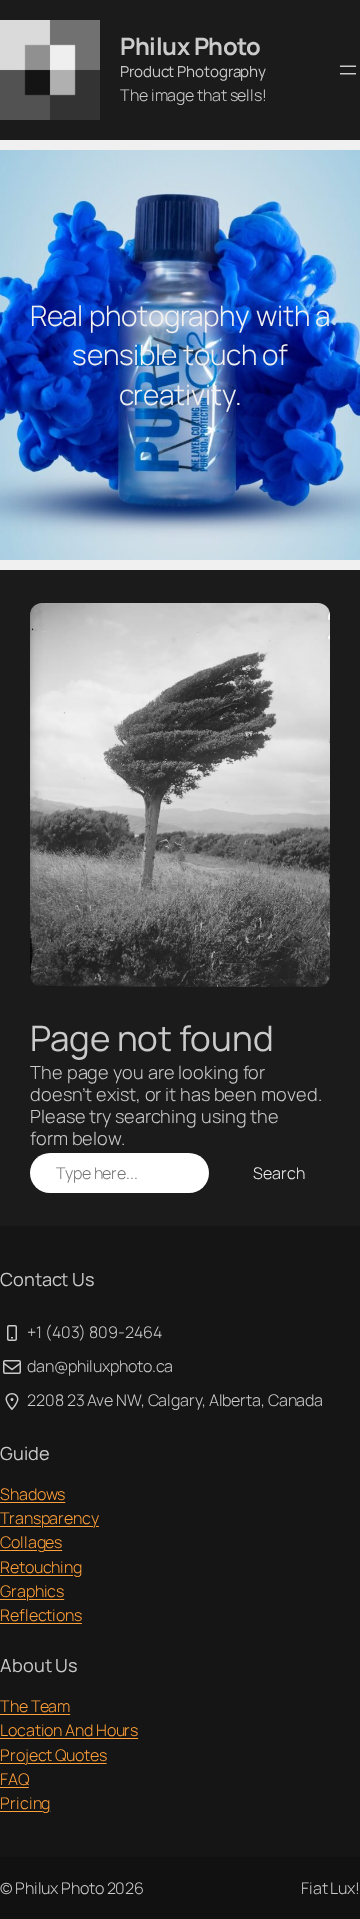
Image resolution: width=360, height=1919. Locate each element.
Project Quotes (53, 1755)
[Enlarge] (304, 629)
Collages (31, 1542)
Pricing (25, 1803)
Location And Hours (69, 1730)
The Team (35, 1706)
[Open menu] (348, 70)
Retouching (41, 1567)
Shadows (32, 1494)
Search (278, 1173)
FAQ (14, 1779)
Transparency (49, 1518)
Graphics (32, 1591)
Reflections (41, 1615)
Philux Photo (190, 46)
